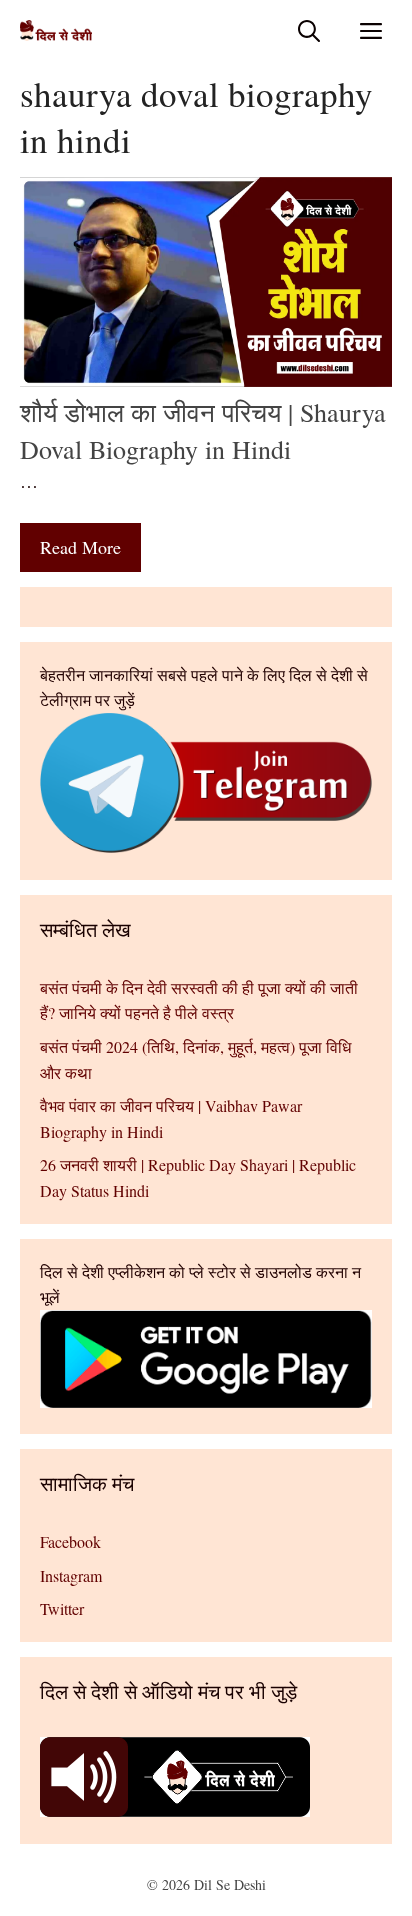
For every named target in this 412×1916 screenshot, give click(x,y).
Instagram (71, 1575)
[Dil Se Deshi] (56, 30)
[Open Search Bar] (309, 30)
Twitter (62, 1608)
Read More (80, 547)
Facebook (70, 1541)
